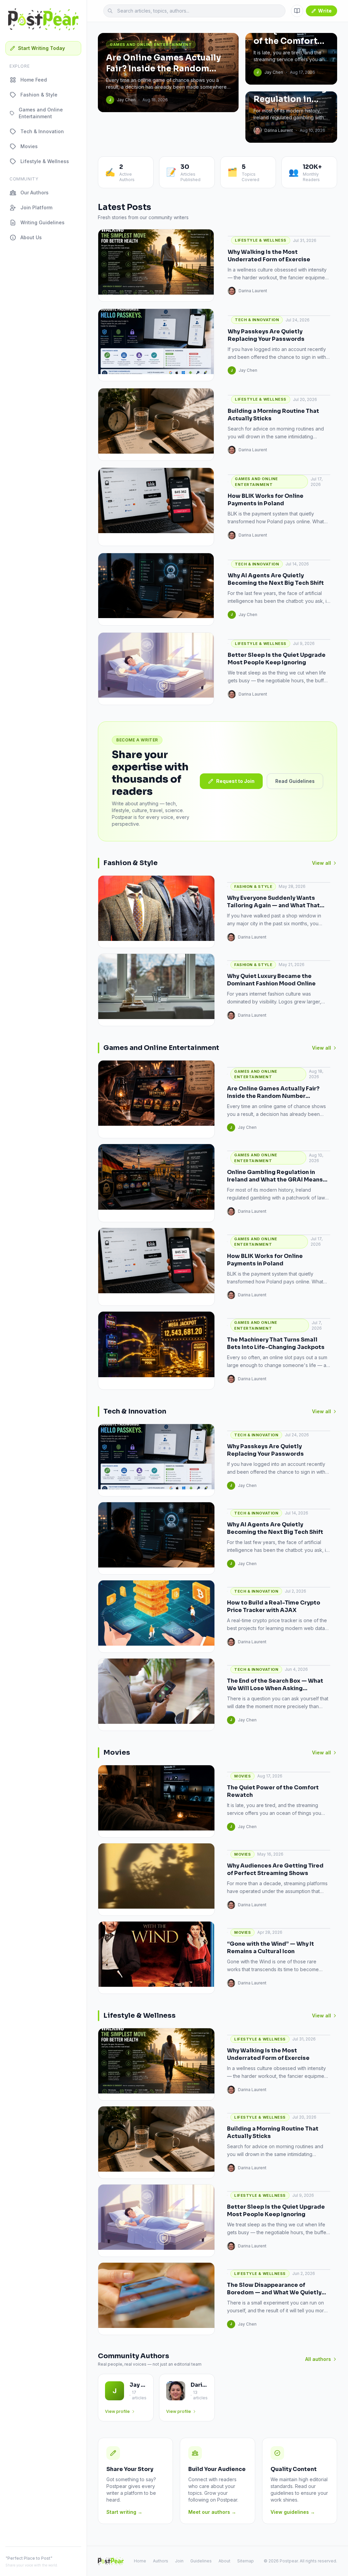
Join (179, 2561)
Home (140, 2561)
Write (325, 11)
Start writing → (124, 2512)
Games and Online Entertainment (41, 113)
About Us (31, 237)
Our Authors (34, 192)
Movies (29, 146)
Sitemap (246, 2561)
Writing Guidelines (42, 222)
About (224, 2561)
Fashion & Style (39, 95)
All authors (318, 2359)
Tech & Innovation (42, 131)
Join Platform (36, 207)
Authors (161, 2561)
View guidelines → (293, 2512)
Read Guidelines (295, 781)
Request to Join (235, 781)
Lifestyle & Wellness (45, 161)
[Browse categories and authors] (297, 11)
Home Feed (34, 80)
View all (321, 863)
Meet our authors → (212, 2512)
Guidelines (201, 2561)
